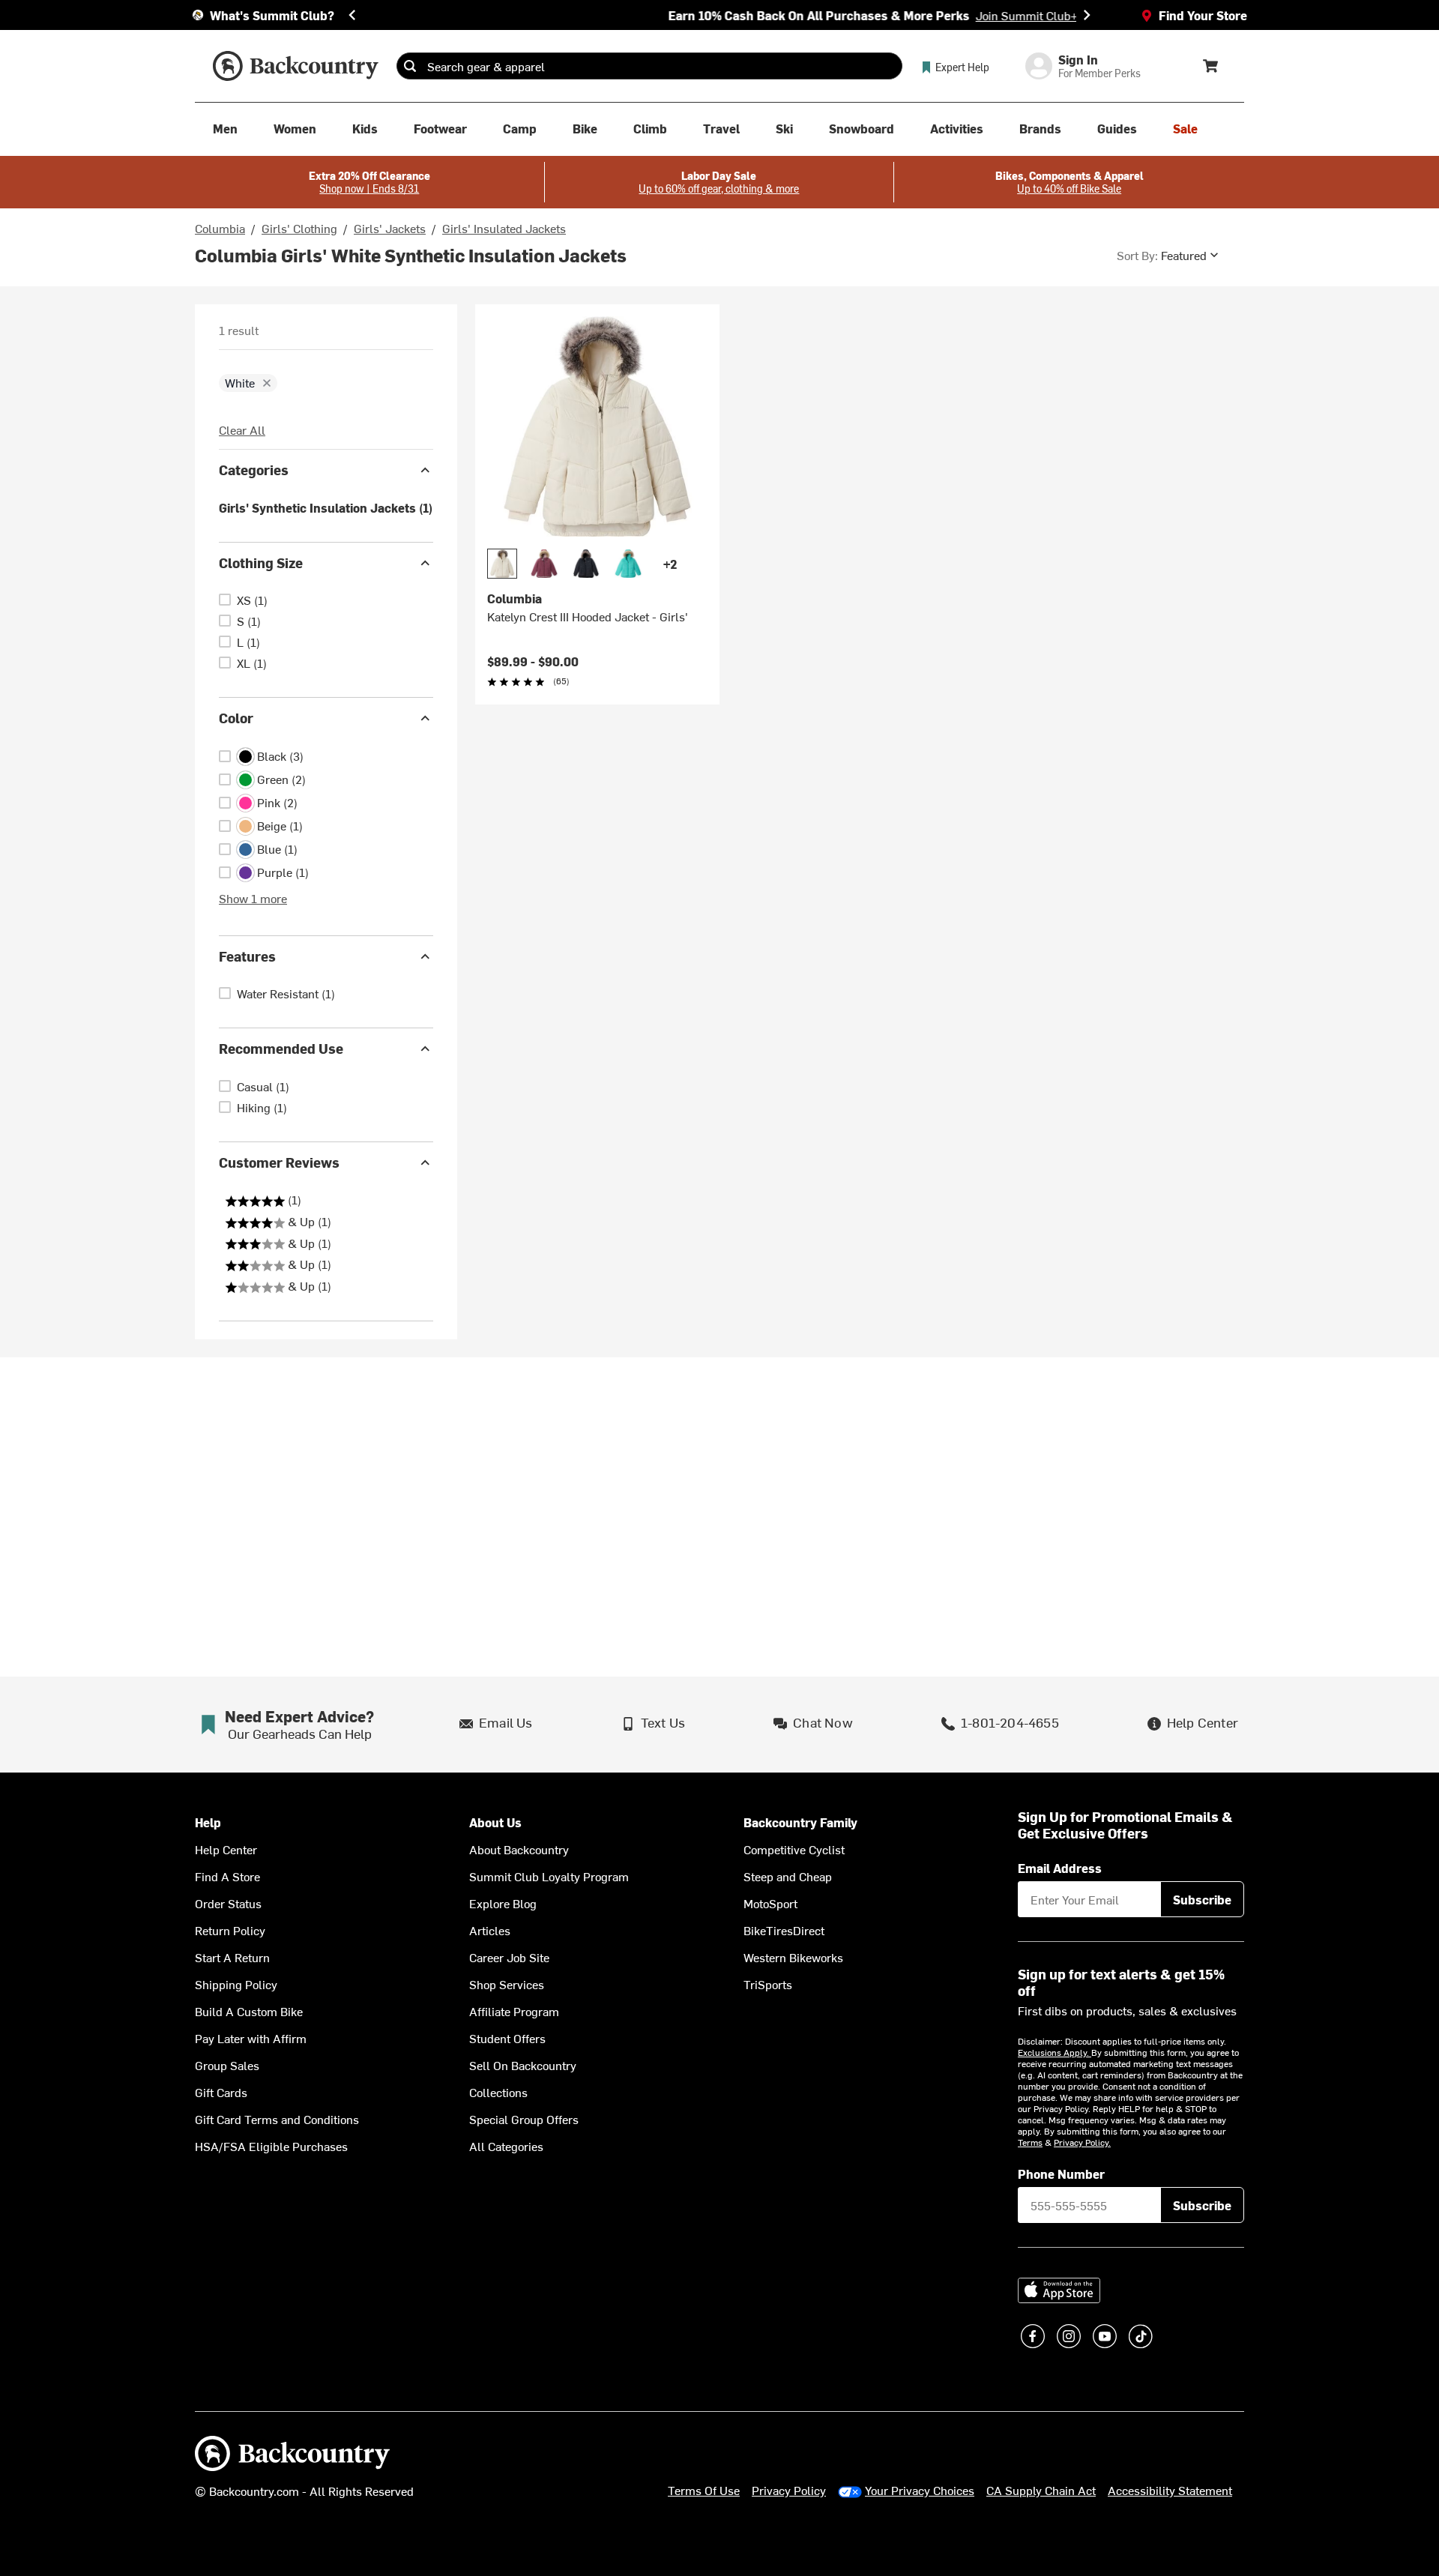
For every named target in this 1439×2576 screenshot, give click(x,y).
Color (236, 718)
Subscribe (1202, 1899)
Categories (254, 470)
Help (208, 1822)
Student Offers (507, 2038)
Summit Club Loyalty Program (549, 1876)
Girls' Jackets (390, 228)
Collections (498, 2092)
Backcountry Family (800, 1822)
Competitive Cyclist (794, 1849)
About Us (495, 1822)
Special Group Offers (524, 2119)
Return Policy (230, 1930)
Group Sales (227, 2065)
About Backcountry (519, 1849)
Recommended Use (281, 1048)
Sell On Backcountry (523, 2065)
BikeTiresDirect (784, 1930)
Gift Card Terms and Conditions (277, 2119)
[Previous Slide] (352, 15)
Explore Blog (503, 1903)
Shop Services (507, 1984)
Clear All (242, 429)
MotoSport (770, 1903)
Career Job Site (509, 1957)
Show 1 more (253, 898)
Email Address (1060, 1868)
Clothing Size (261, 562)
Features (247, 956)
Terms (1030, 2142)
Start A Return (232, 1957)
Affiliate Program (514, 2011)
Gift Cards (221, 2092)
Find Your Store (1203, 15)
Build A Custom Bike (249, 2011)
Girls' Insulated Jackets (504, 228)
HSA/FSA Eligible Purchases (271, 2146)
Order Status (228, 1903)
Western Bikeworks (793, 1957)
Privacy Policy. (1082, 2142)
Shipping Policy (236, 1984)
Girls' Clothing (299, 228)
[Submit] (410, 66)
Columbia (220, 228)
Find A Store (227, 1876)
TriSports (768, 1984)
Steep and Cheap (788, 1876)
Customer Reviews (279, 1162)
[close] (267, 383)
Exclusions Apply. (1055, 2052)
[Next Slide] (1087, 15)
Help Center (226, 1849)
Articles (490, 1930)
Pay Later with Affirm (251, 2038)
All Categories (506, 2146)
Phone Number (1061, 2174)
